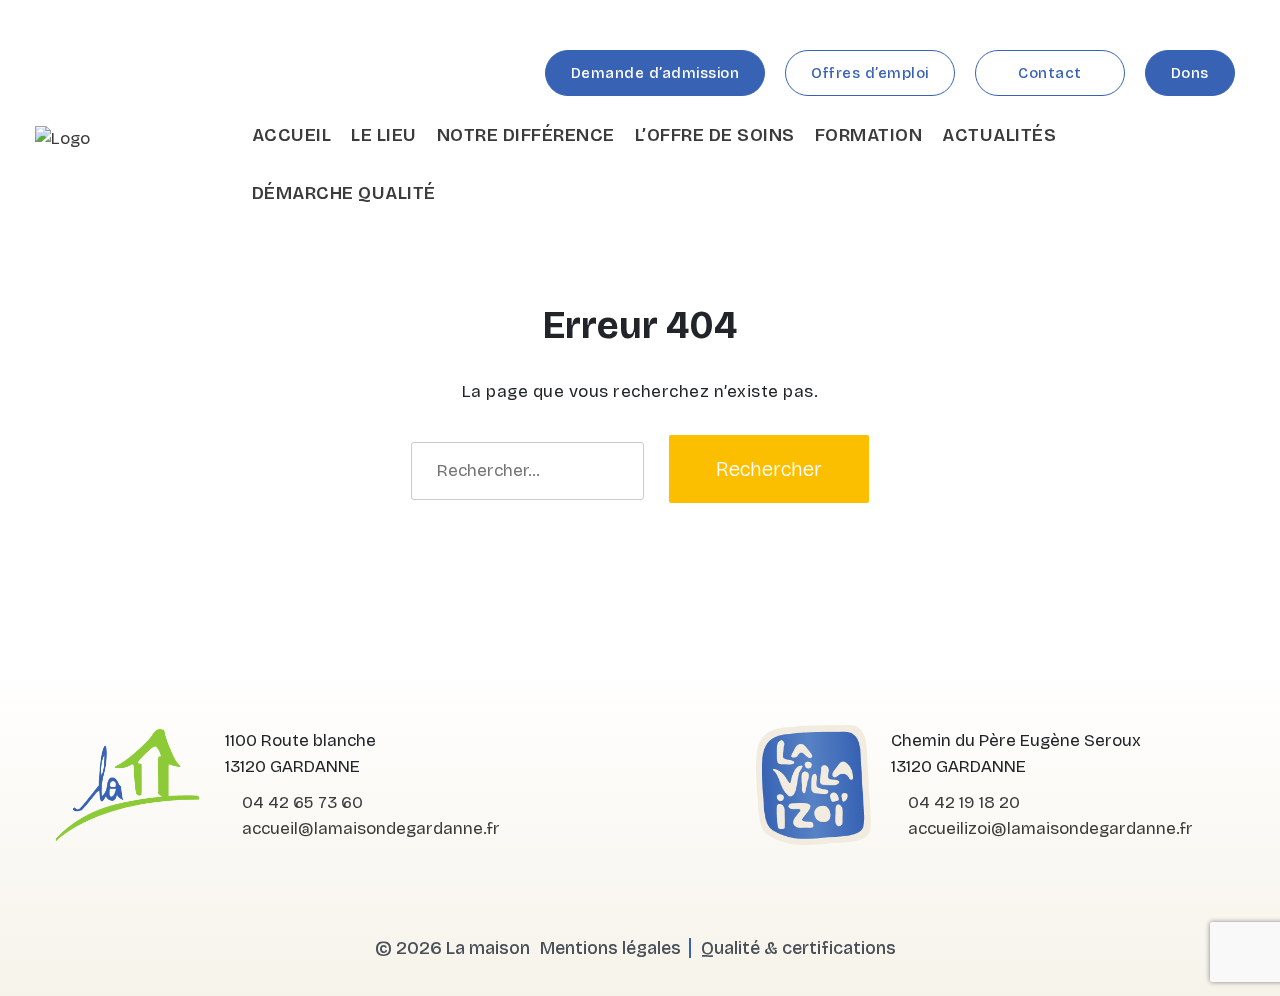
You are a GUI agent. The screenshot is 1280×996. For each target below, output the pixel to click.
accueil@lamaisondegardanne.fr (369, 828)
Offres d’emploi (870, 73)
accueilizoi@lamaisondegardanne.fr (1048, 828)
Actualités (999, 135)
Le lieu (384, 135)
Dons (1190, 73)
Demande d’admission (655, 73)
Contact (1050, 73)
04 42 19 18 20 (962, 802)
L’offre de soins (715, 135)
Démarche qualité (344, 193)
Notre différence (526, 135)
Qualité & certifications (798, 948)
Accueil (292, 135)
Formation (869, 135)
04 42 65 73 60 (300, 802)
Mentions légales (610, 948)
